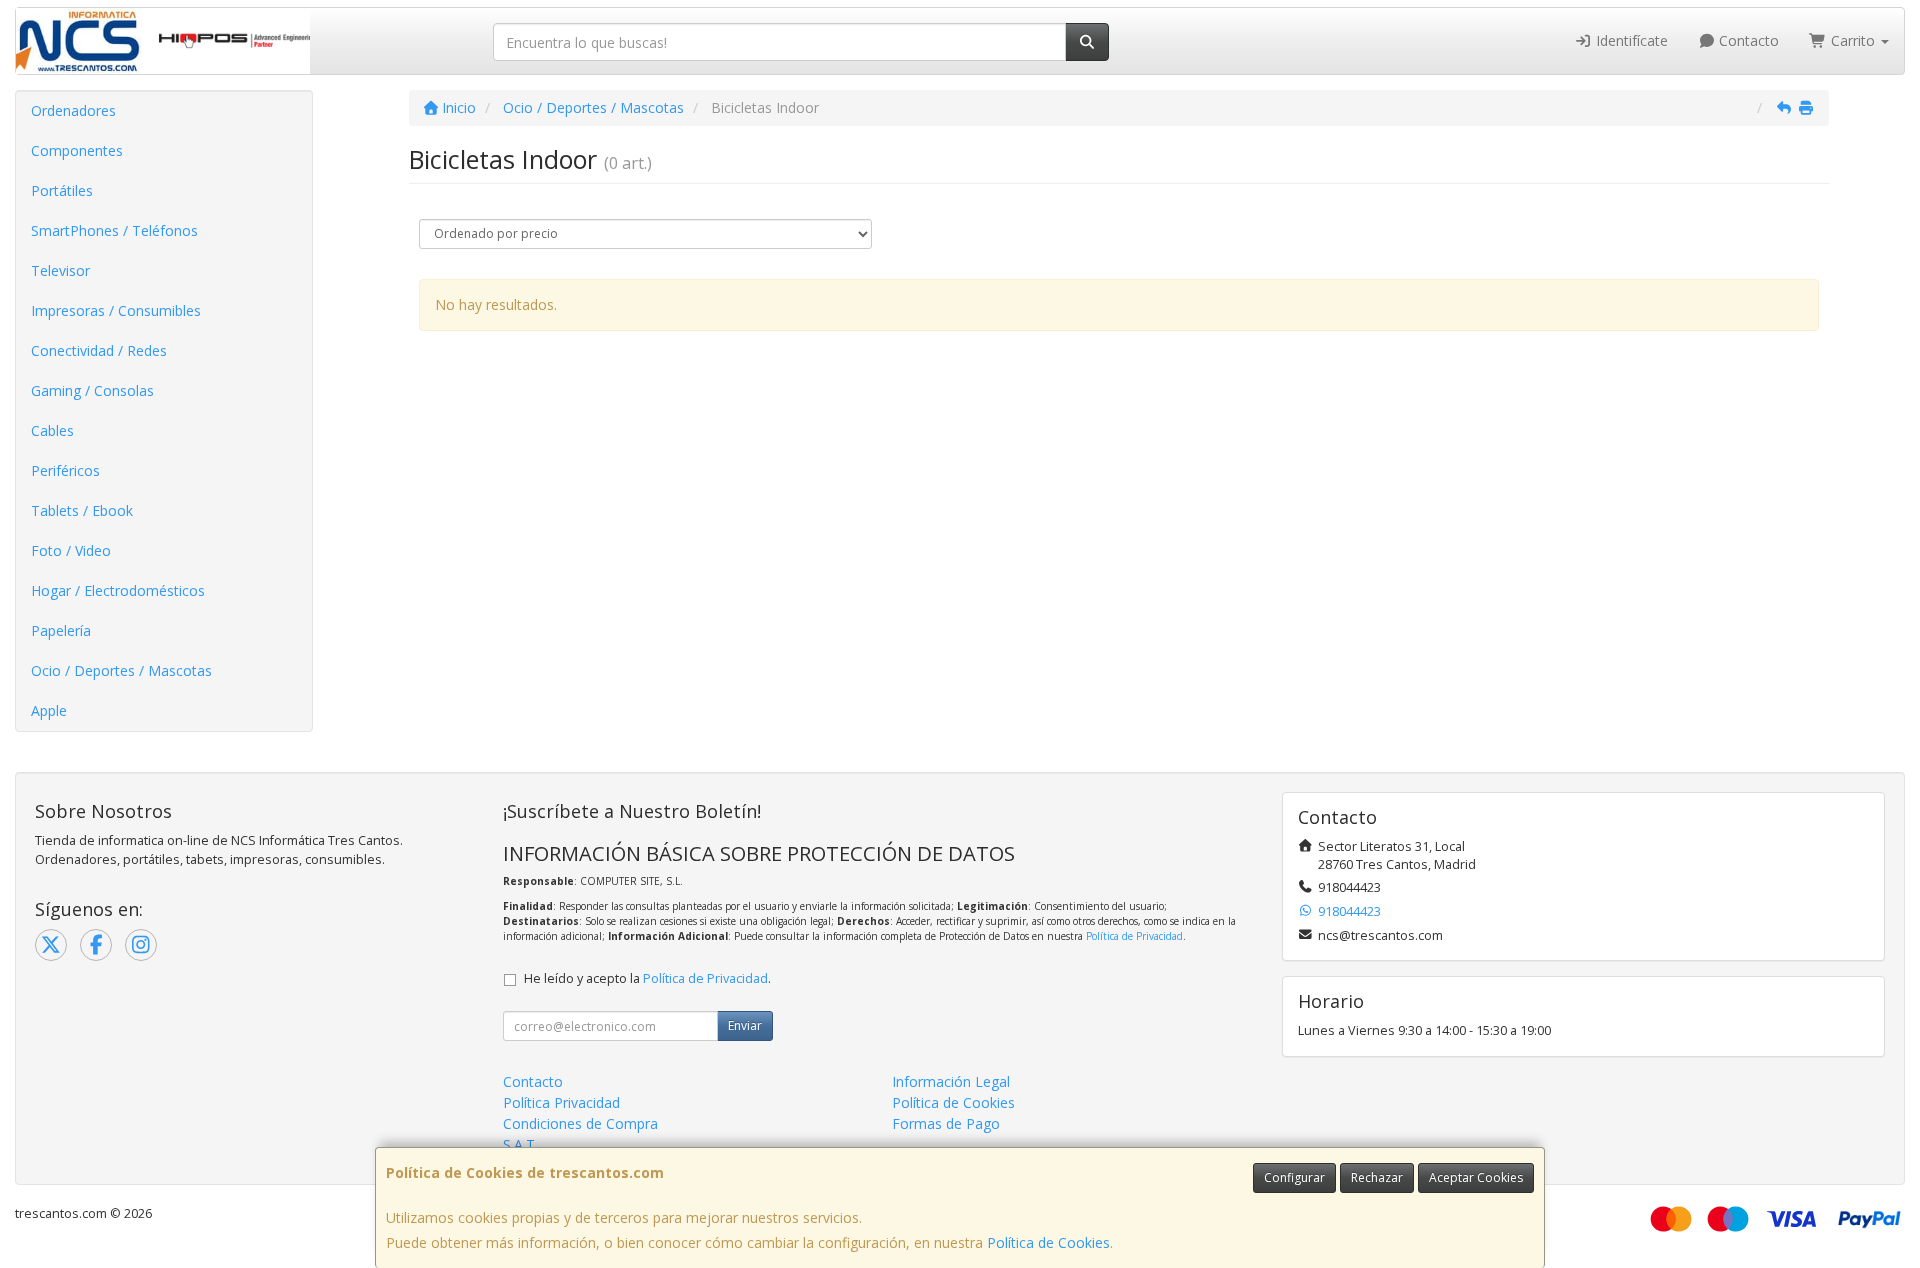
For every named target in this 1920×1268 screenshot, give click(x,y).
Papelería (61, 630)
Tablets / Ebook (82, 510)
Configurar (1294, 1177)
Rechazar (1377, 1177)
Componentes (77, 150)
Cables (52, 430)
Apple (49, 710)
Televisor (60, 270)
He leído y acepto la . (647, 978)
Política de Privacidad (1134, 936)
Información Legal (951, 1081)
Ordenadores (73, 110)
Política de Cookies (1048, 1242)
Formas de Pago (946, 1123)
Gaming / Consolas (92, 390)
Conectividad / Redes (99, 350)
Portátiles (62, 190)
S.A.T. (520, 1144)
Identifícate (1630, 40)
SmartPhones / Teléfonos (114, 230)
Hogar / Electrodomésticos (118, 590)
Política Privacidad (561, 1102)
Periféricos (65, 470)
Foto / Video (71, 550)
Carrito (1853, 40)
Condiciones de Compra (580, 1123)
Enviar (745, 1025)
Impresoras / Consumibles (116, 310)
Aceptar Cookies (1476, 1177)
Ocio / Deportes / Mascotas (121, 670)
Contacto (1747, 40)
